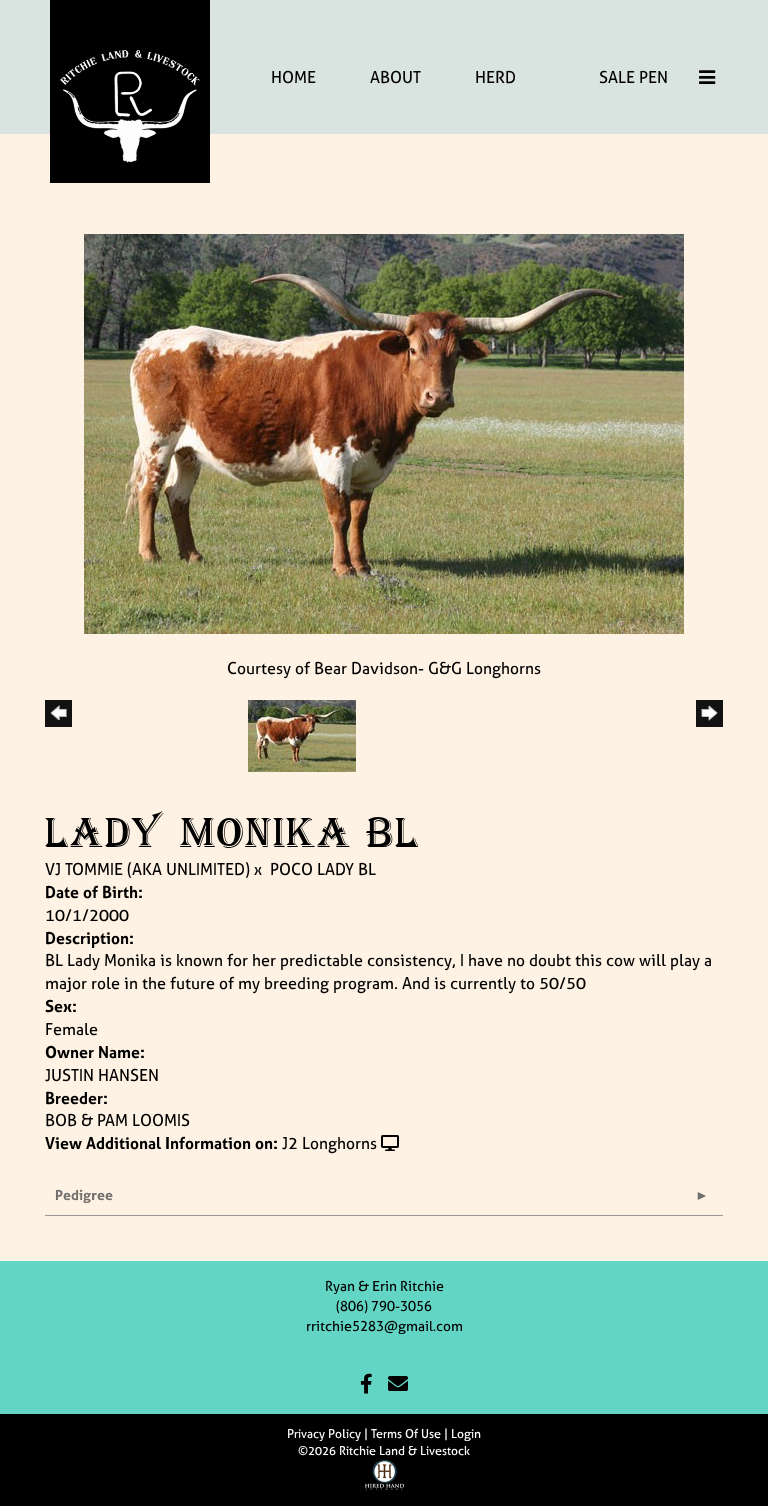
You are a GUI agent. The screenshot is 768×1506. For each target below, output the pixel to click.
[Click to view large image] (384, 432)
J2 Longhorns (329, 1143)
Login (466, 1434)
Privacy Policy (324, 1434)
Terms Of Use (406, 1434)
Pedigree (84, 1194)
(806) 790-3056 (384, 1305)
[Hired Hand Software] (384, 1482)
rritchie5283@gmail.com (384, 1325)
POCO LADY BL (323, 869)
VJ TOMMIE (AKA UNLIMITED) (147, 869)
